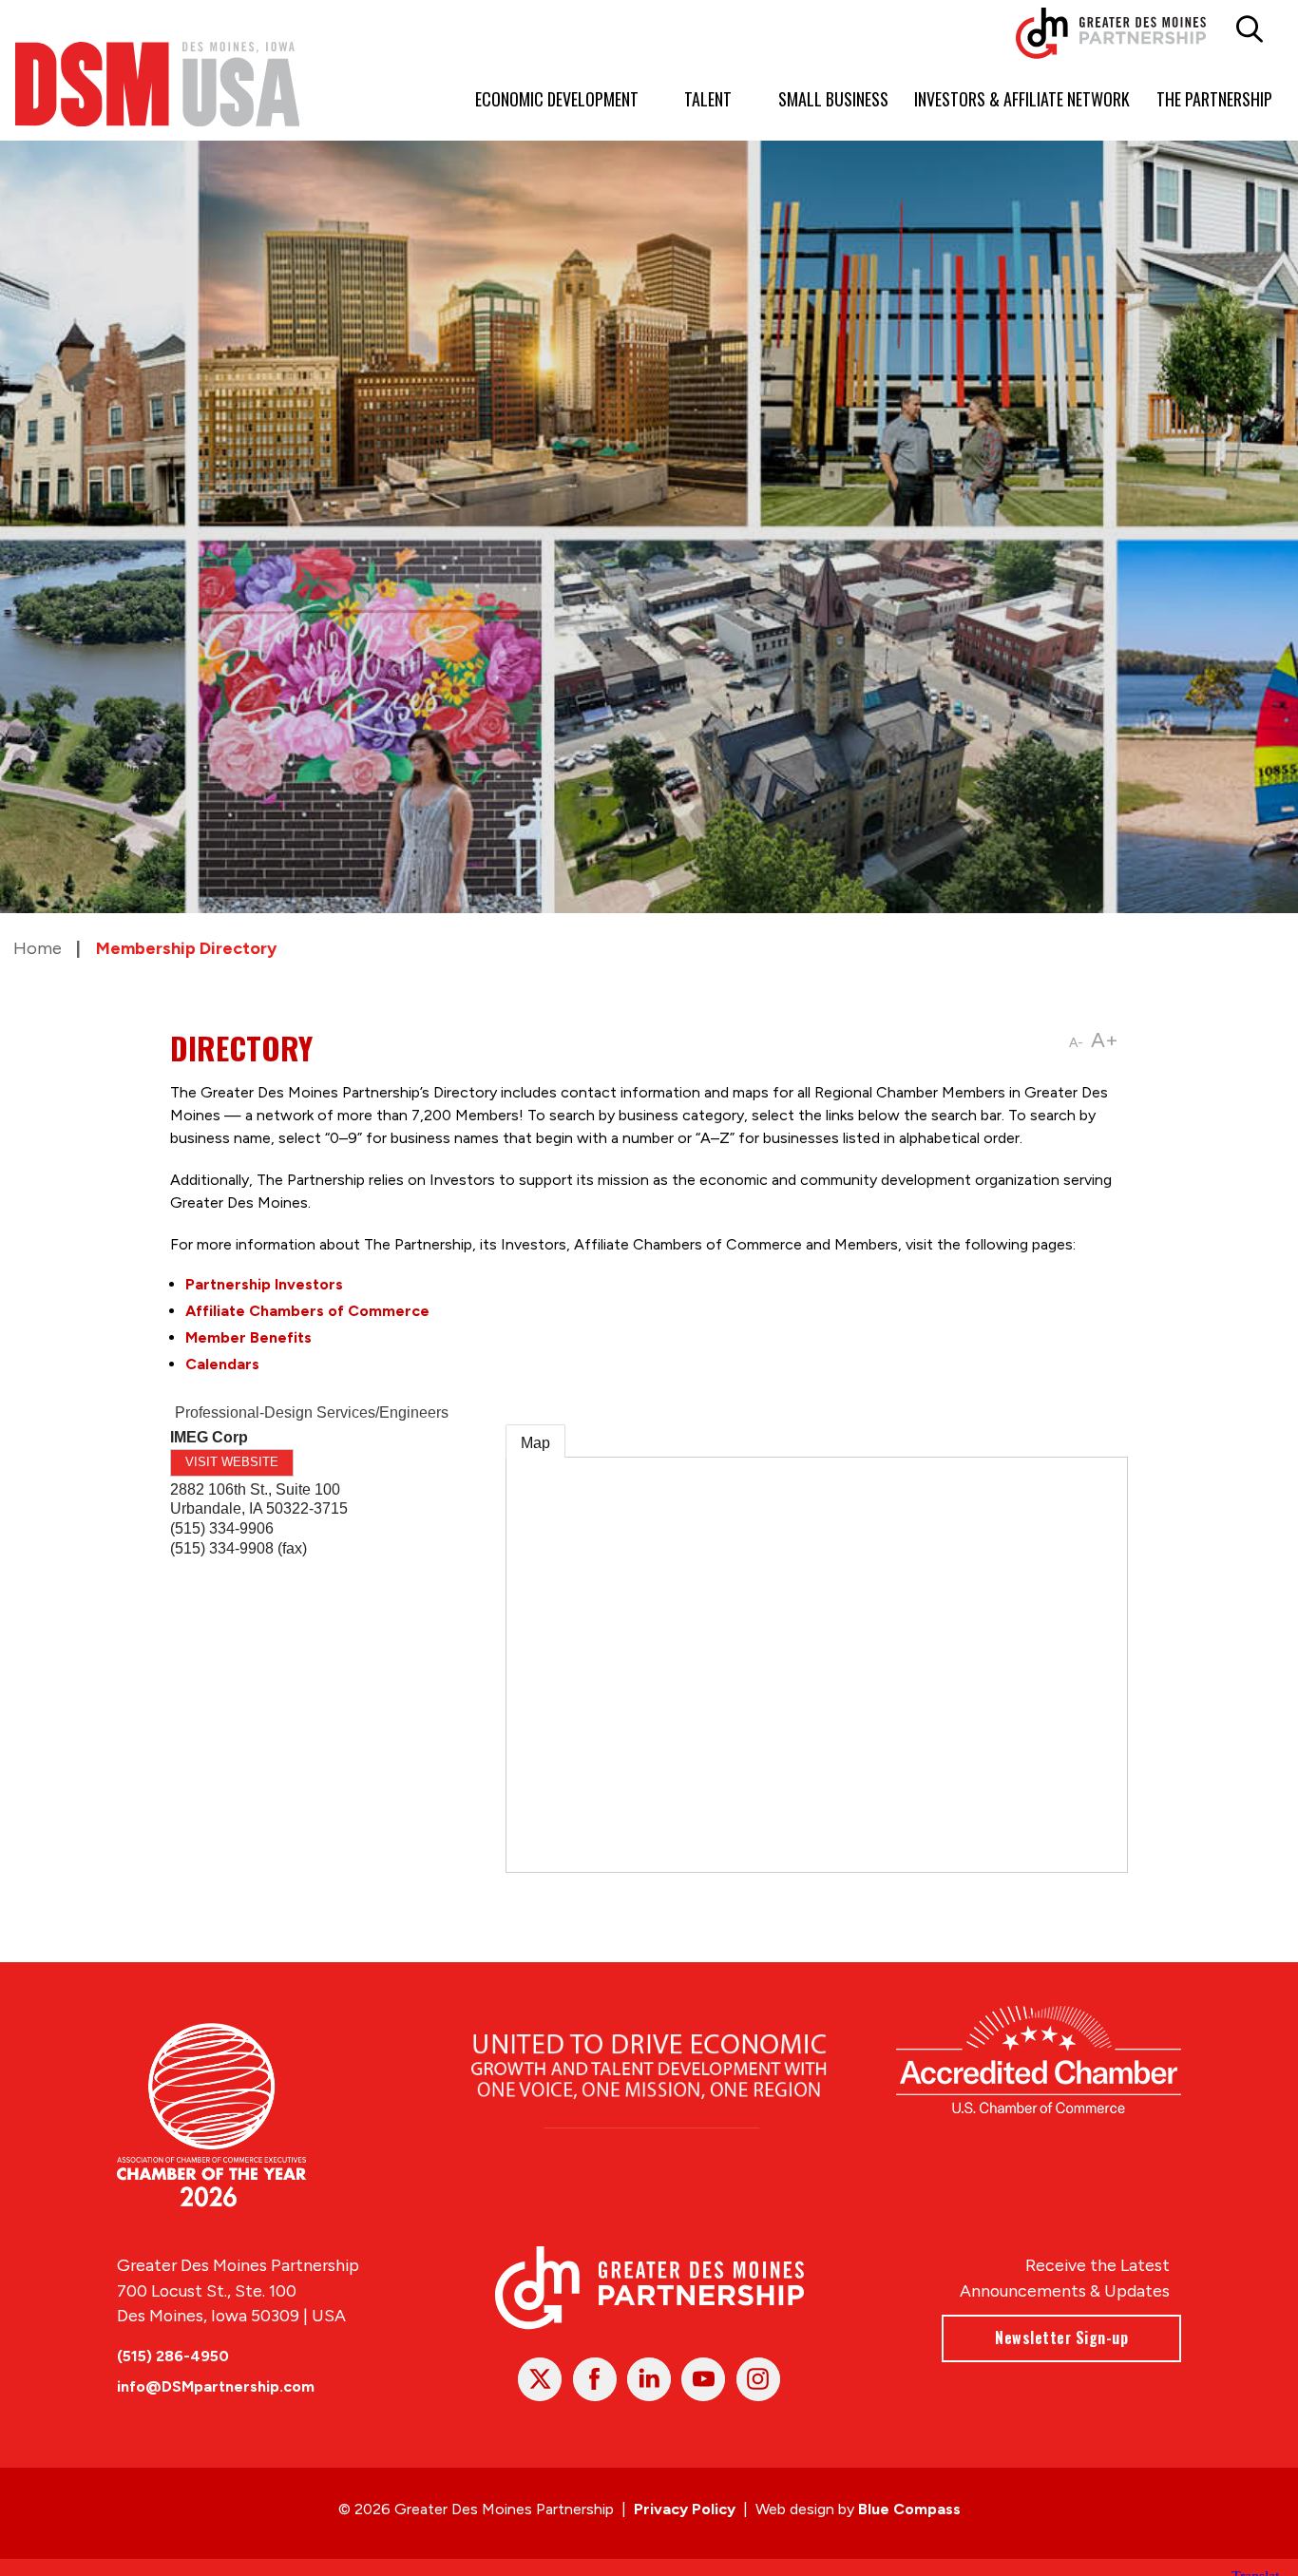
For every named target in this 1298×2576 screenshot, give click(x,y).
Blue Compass (909, 2509)
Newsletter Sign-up (1061, 2337)
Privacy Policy (685, 2509)
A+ (1105, 1040)
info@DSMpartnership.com (216, 2386)
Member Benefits (248, 1337)
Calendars (222, 1364)
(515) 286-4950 (173, 2356)
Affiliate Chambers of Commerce (307, 1311)
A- (1076, 1043)
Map (535, 1443)
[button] (1249, 29)
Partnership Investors (264, 1284)
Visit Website (232, 1462)
